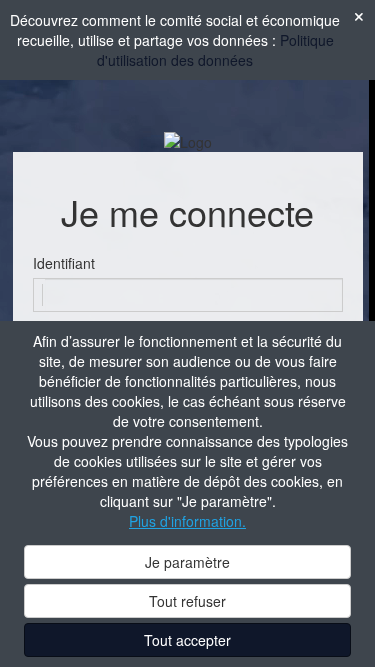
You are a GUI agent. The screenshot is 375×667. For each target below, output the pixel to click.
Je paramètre (187, 562)
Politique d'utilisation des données (215, 50)
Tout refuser (187, 601)
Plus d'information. (187, 521)
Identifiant (64, 263)
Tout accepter (187, 640)
